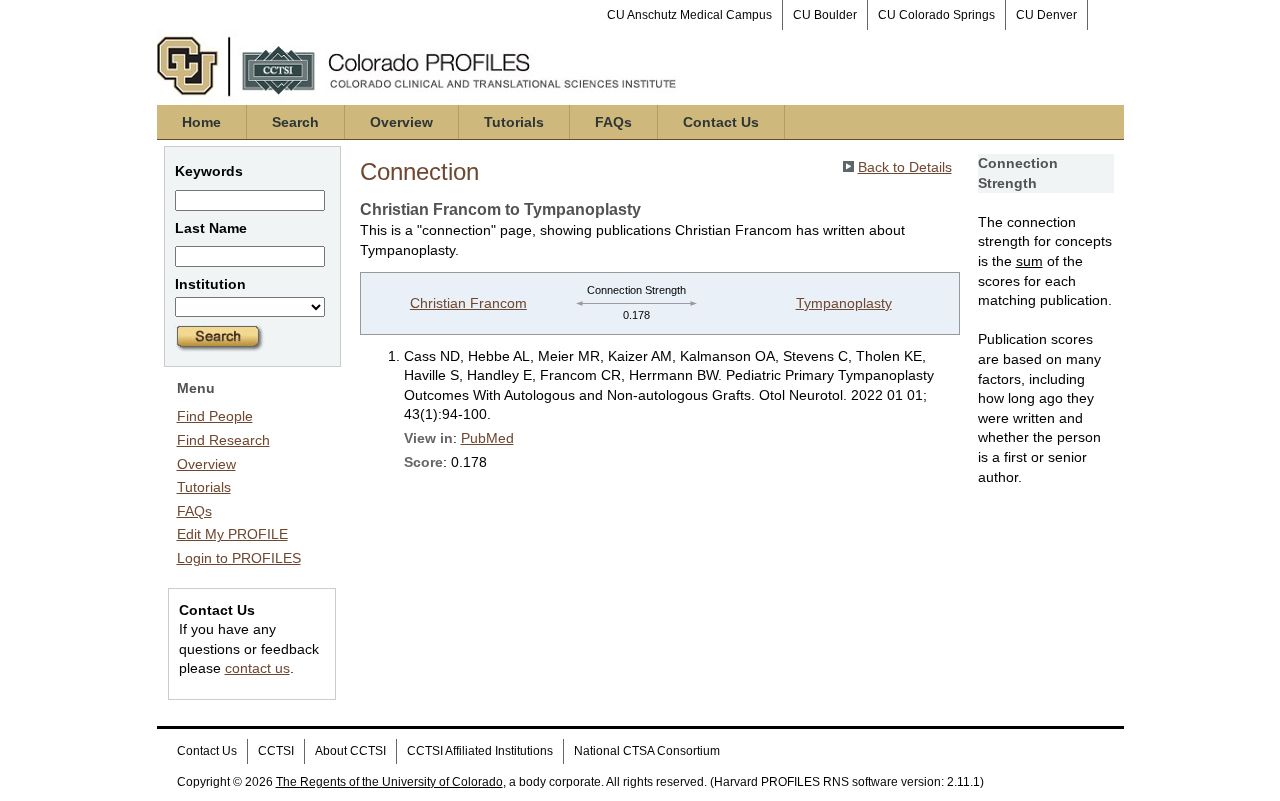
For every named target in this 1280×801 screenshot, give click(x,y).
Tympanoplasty (844, 303)
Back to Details (905, 167)
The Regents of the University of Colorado (389, 782)
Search (295, 122)
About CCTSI (350, 751)
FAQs (613, 122)
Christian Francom (468, 303)
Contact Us (721, 122)
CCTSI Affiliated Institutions (480, 751)
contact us (257, 668)
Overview (401, 122)
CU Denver (1046, 15)
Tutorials (514, 122)
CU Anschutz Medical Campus (689, 15)
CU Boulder (825, 15)
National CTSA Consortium (647, 751)
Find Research (223, 440)
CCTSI (276, 751)
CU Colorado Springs (936, 15)
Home (201, 122)
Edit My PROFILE (232, 534)
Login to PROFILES (239, 558)
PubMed (487, 438)
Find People (215, 416)
